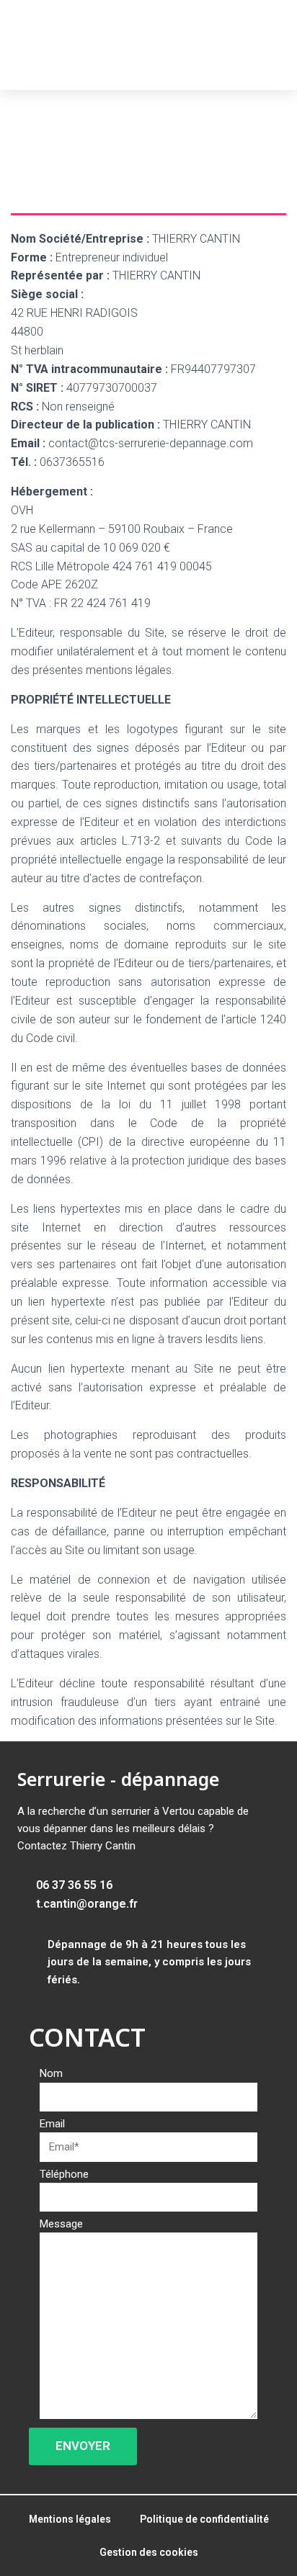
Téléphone (64, 2174)
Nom (51, 2073)
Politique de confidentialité (204, 2519)
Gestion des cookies (149, 2552)
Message (61, 2224)
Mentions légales (70, 2519)
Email (52, 2124)
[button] (272, 45)
